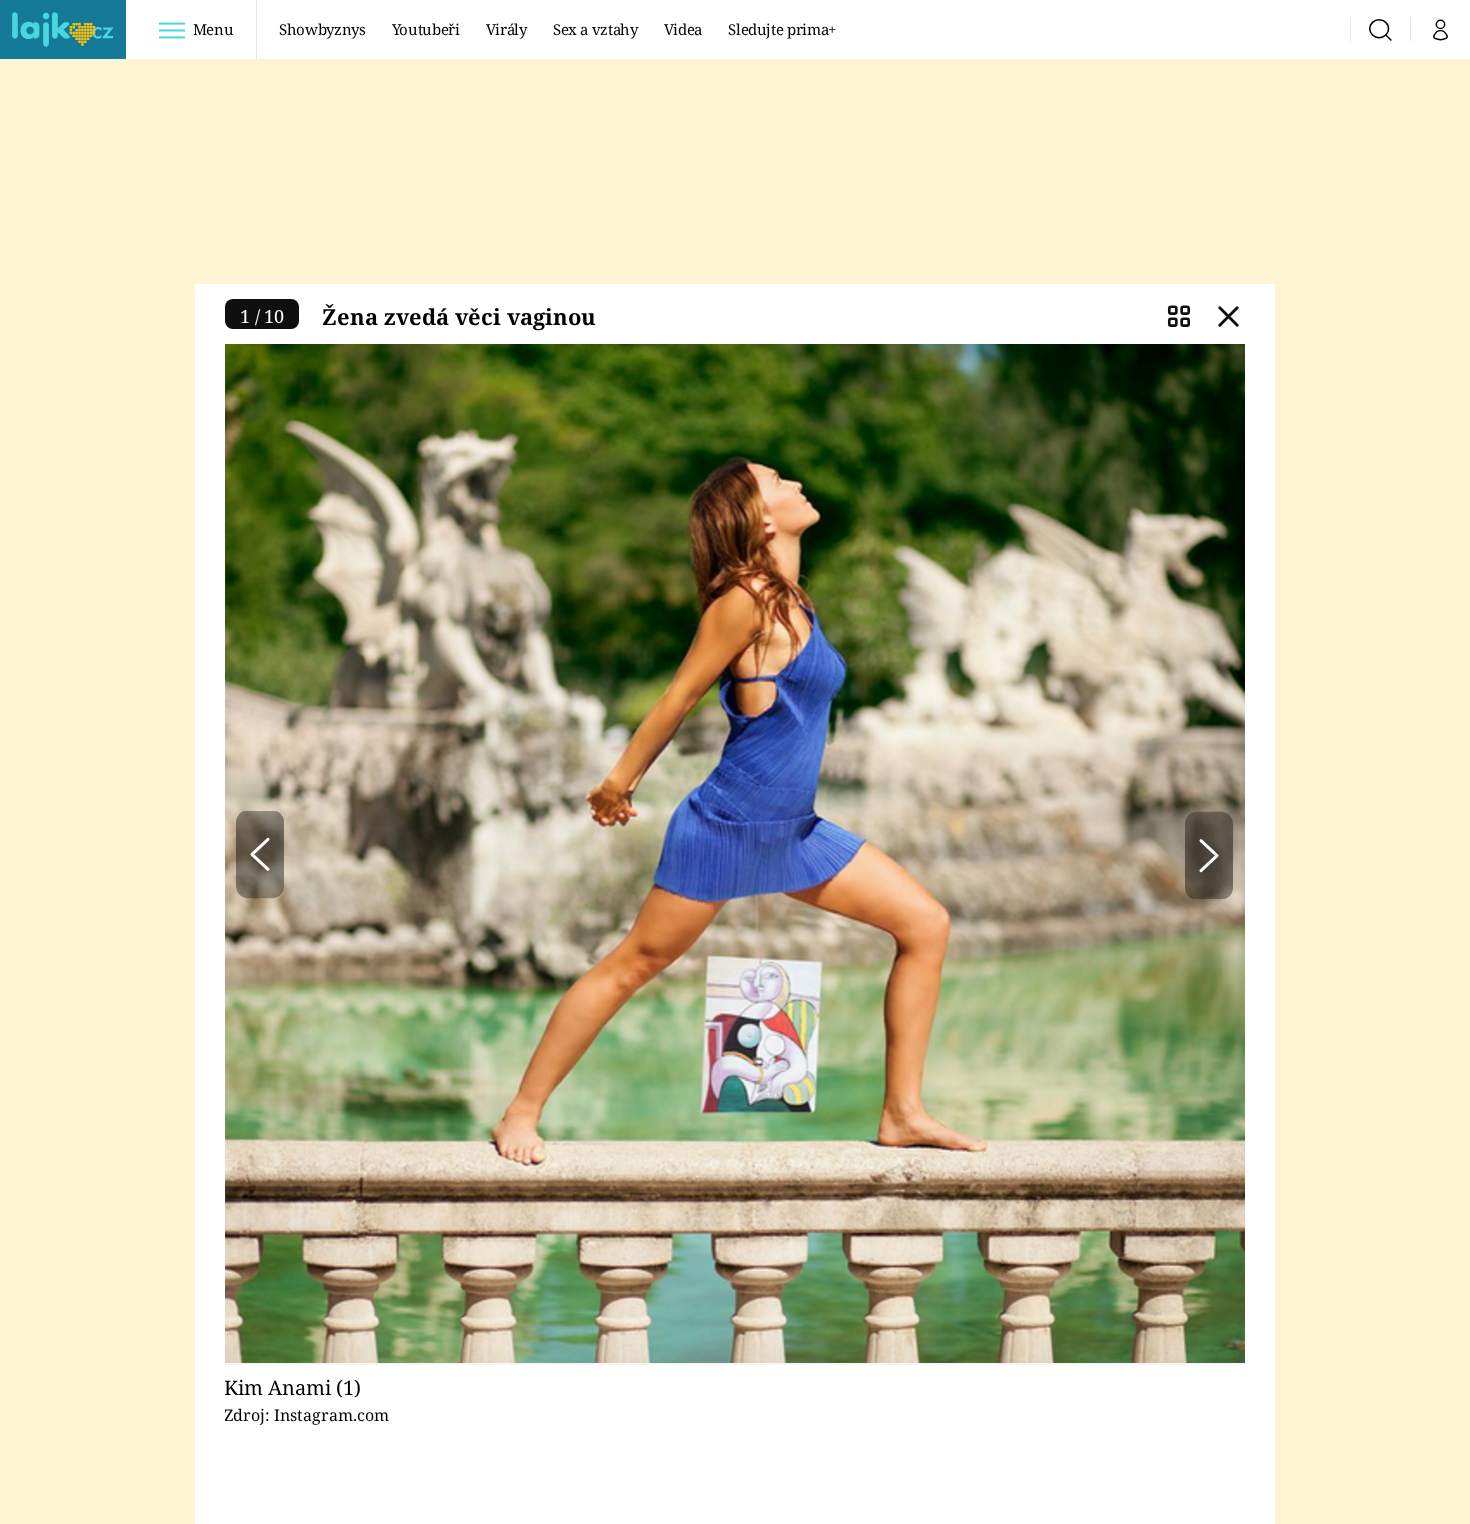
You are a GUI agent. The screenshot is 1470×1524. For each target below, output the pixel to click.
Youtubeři (426, 29)
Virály (506, 29)
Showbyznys (322, 29)
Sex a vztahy (595, 29)
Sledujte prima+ (782, 29)
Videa (683, 29)
